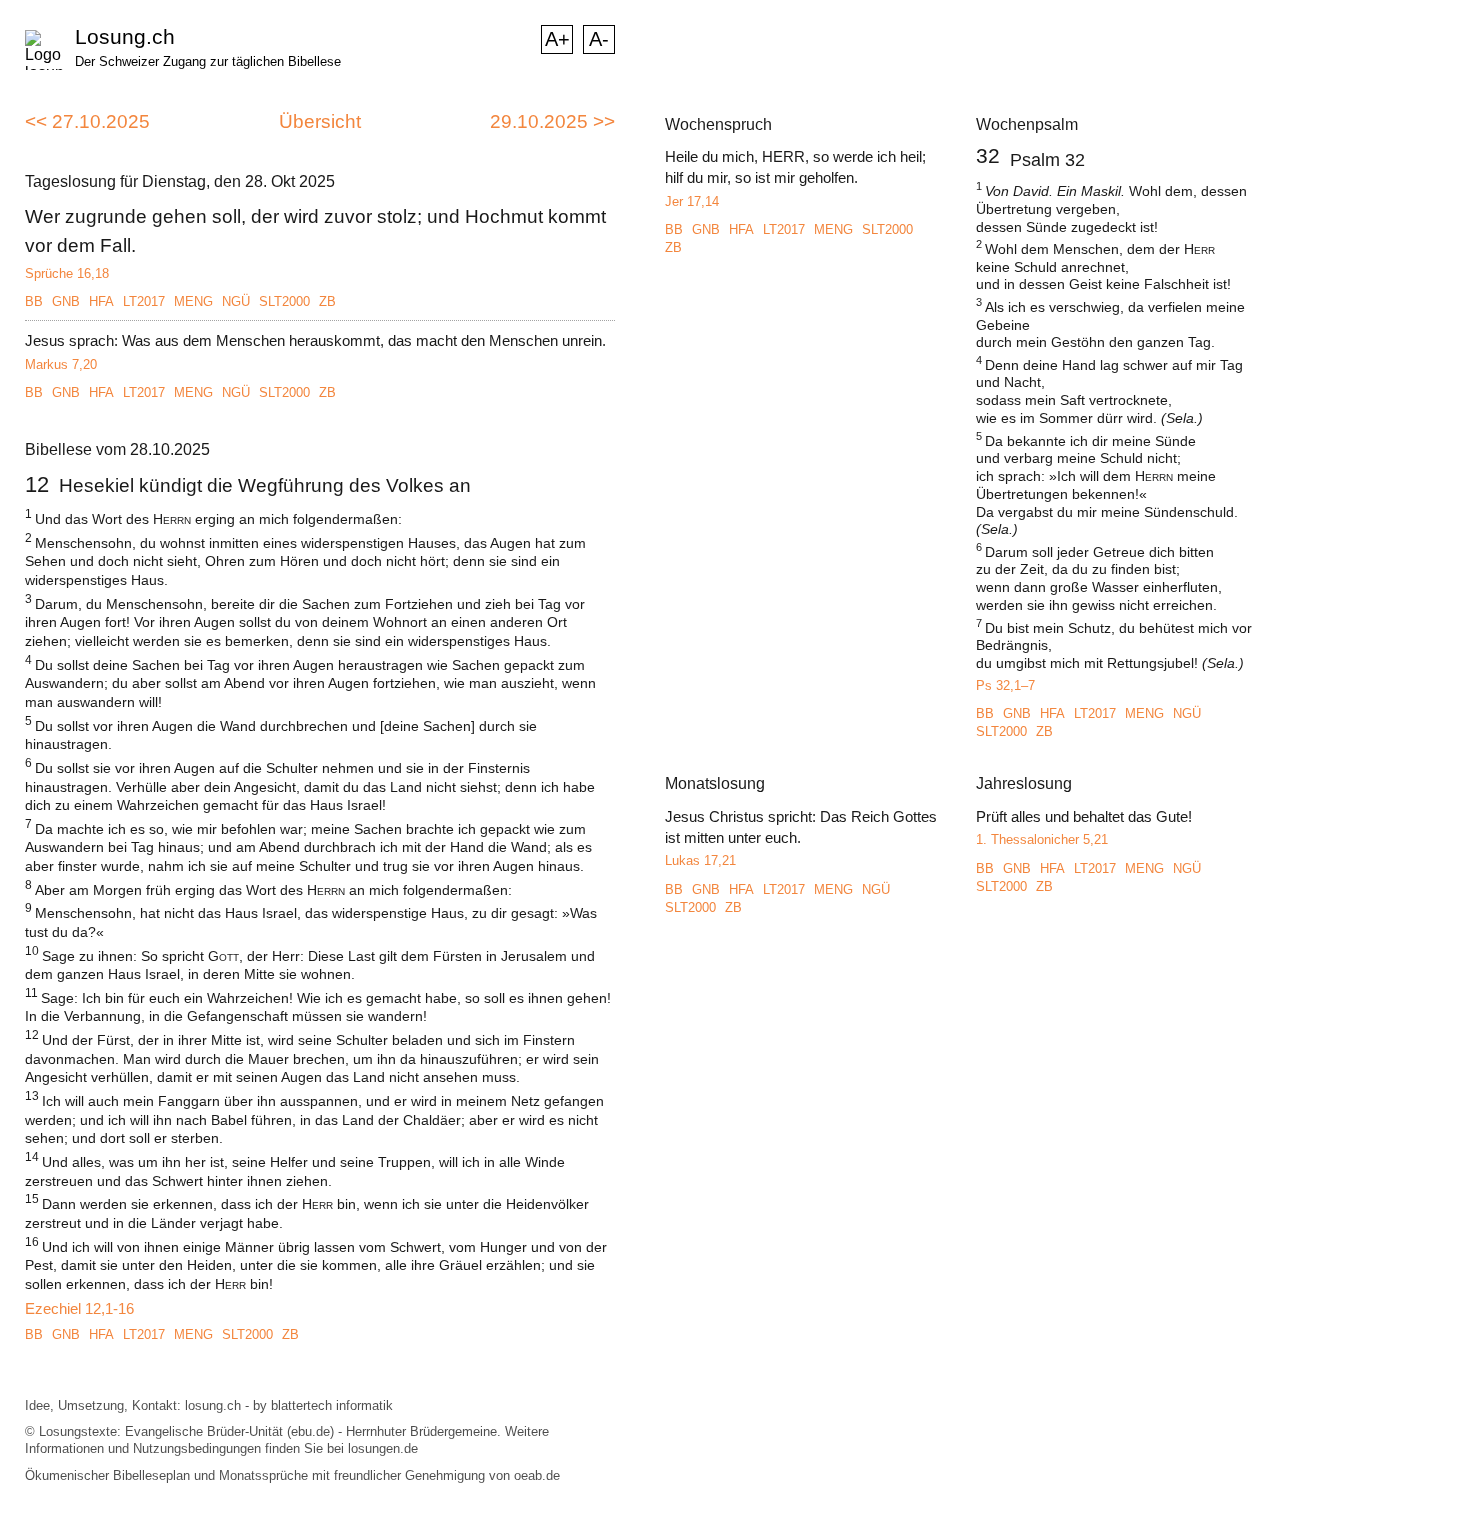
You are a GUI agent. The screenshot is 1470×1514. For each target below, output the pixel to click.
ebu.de (310, 1431)
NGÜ (236, 301)
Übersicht (320, 121)
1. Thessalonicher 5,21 (1042, 839)
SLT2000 (284, 301)
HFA (101, 301)
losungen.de (383, 1448)
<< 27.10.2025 (87, 121)
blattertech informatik (332, 1405)
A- (599, 39)
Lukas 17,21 (700, 860)
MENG (193, 301)
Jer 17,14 (692, 201)
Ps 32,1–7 (1005, 685)
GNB (66, 301)
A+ (557, 39)
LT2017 (144, 301)
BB (34, 301)
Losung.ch (125, 36)
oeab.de (537, 1475)
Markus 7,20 (61, 364)
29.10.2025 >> (552, 121)
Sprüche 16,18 (67, 273)
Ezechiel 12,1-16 (79, 1308)
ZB (327, 301)
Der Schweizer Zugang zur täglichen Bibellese (208, 61)
